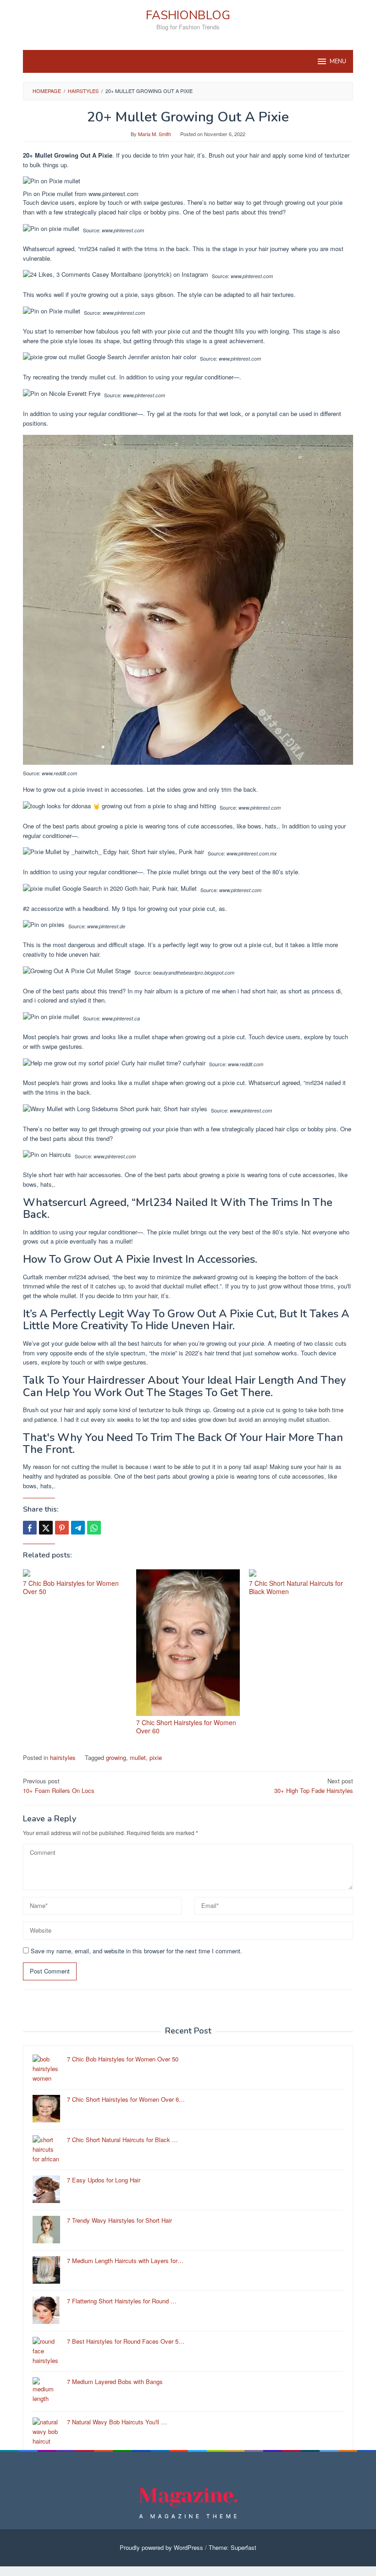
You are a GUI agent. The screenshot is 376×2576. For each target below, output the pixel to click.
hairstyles (63, 1757)
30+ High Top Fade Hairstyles (314, 1786)
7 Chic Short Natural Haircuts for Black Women (296, 1587)
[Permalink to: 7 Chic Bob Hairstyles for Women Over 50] (75, 1573)
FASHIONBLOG (188, 15)
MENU (338, 61)
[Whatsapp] (94, 1528)
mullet (138, 1757)
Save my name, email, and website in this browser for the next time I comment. (136, 1951)
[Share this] (30, 1528)
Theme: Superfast (232, 2547)
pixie (156, 1757)
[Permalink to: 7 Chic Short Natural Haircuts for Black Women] (301, 1573)
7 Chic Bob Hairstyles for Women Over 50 (71, 1587)
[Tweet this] (46, 1528)
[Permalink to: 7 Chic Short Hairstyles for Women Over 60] (188, 1643)
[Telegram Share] (78, 1528)
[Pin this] (62, 1528)
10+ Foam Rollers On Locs (59, 1786)
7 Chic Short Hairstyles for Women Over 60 (186, 1726)
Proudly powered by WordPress (161, 2547)
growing (116, 1757)
